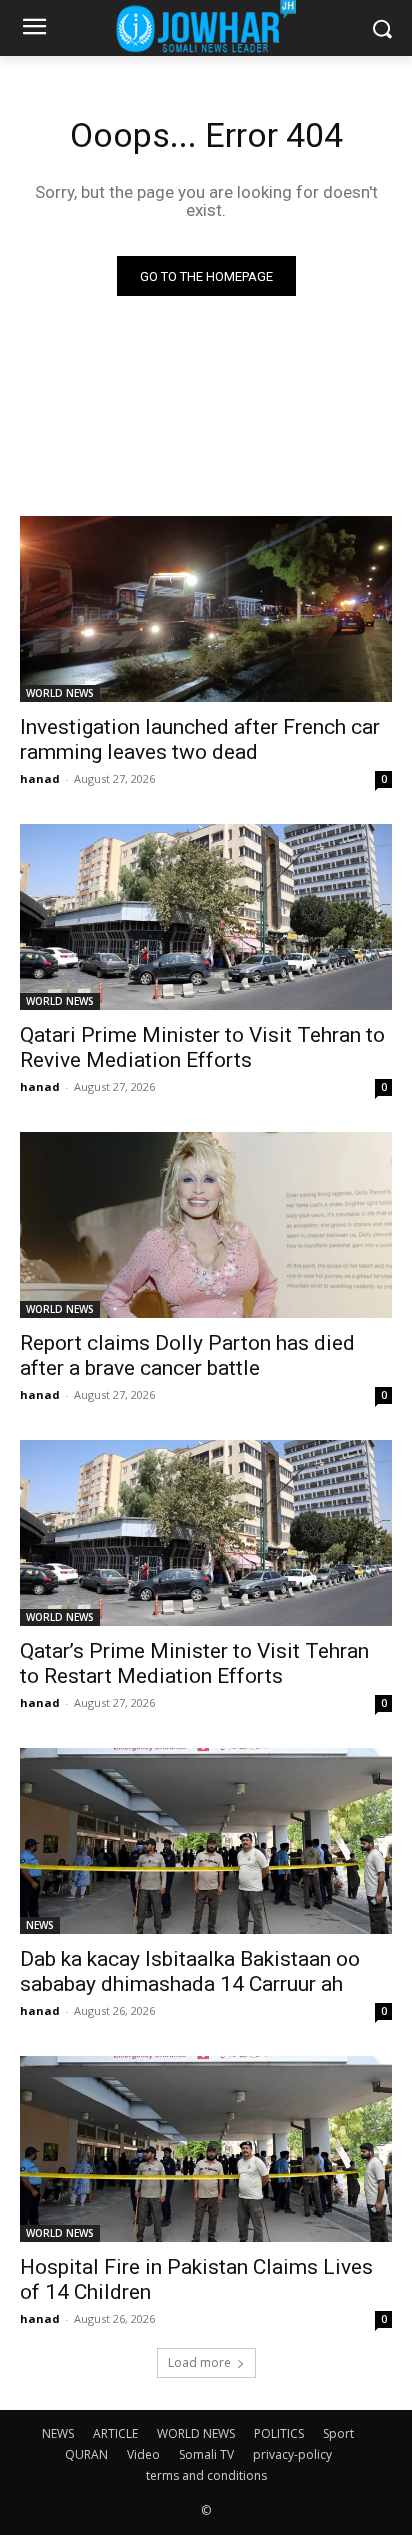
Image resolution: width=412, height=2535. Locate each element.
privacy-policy (292, 2454)
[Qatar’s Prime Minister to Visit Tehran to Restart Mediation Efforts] (206, 1533)
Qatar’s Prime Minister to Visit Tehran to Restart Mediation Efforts (194, 1663)
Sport (338, 2433)
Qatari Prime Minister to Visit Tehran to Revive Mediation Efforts (202, 1047)
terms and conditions (206, 2475)
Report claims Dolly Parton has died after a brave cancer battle (187, 1355)
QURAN (86, 2454)
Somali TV (206, 2454)
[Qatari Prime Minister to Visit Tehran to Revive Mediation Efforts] (206, 917)
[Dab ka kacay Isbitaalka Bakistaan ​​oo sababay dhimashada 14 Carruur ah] (206, 1841)
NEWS (40, 1925)
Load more (199, 2362)
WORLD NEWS (60, 693)
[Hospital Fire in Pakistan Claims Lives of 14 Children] (206, 2149)
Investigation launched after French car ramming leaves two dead (200, 739)
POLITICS (279, 2433)
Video (143, 2454)
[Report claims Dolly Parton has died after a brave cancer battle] (206, 1225)
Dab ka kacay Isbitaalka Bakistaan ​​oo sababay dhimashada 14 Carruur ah (190, 1971)
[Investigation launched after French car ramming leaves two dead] (206, 609)
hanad (40, 778)
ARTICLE (115, 2433)
